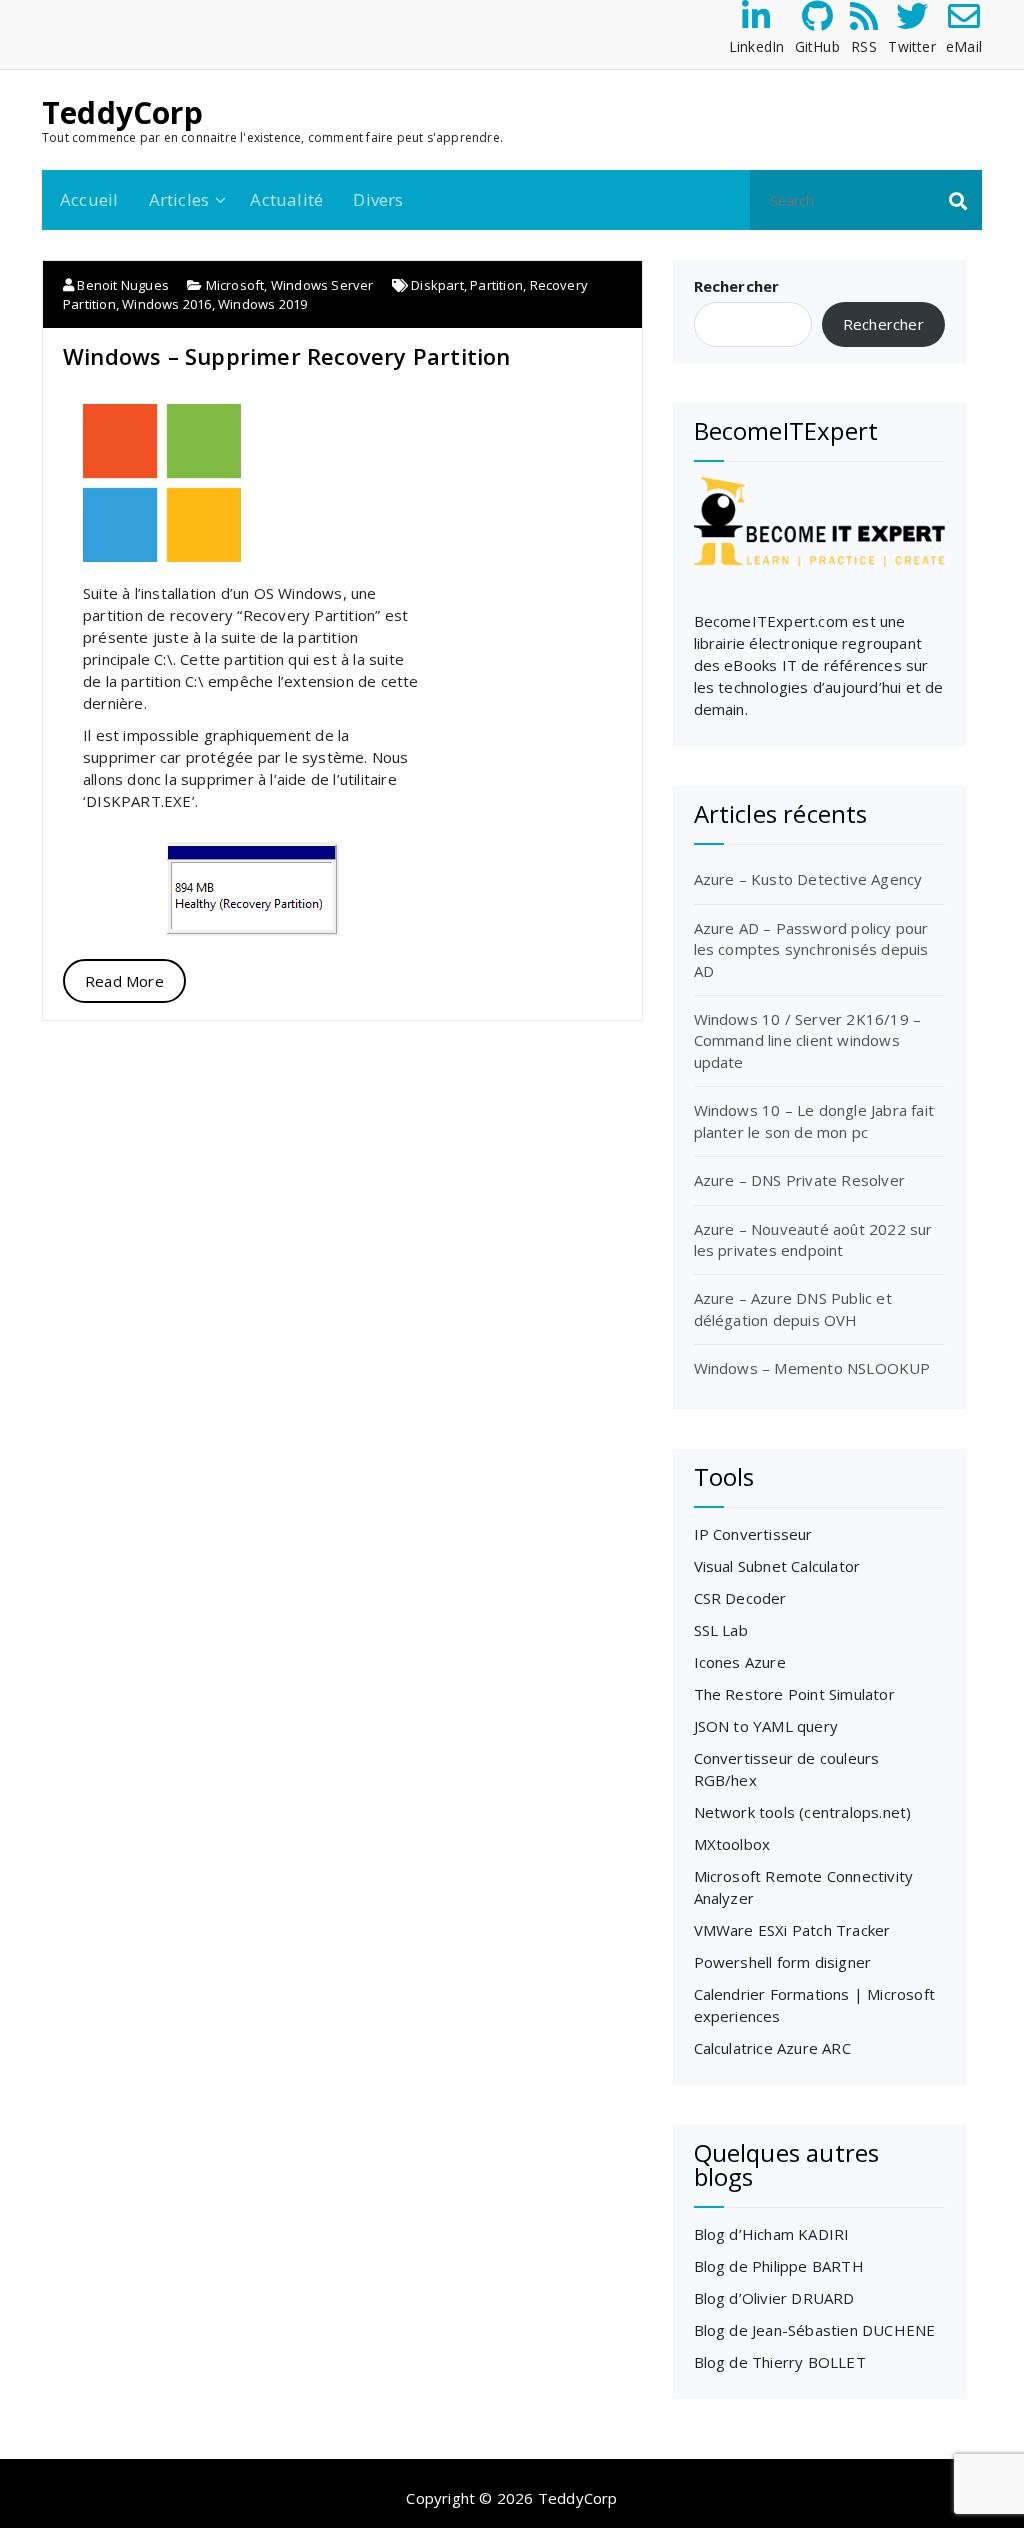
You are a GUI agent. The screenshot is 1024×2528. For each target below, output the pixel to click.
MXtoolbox (732, 1844)
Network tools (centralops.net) (803, 1812)
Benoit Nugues (121, 285)
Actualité (286, 199)
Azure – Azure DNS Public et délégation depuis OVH (793, 1308)
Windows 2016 (166, 304)
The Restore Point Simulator (794, 1694)
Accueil (89, 199)
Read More (124, 981)
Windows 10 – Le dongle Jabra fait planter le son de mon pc (814, 1120)
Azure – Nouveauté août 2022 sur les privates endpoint (813, 1239)
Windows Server (322, 285)
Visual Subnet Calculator (777, 1566)
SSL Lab (721, 1630)
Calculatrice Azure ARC (772, 2048)
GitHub (817, 46)
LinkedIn (757, 46)
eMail (964, 46)
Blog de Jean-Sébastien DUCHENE (815, 2330)
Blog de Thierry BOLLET (780, 2362)
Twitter (911, 46)
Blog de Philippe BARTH (779, 2266)
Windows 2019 (262, 304)
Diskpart (437, 285)
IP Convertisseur (753, 1534)
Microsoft (235, 285)
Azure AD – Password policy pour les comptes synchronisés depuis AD (811, 949)
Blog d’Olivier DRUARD (774, 2298)
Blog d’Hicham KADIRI (772, 2234)
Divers (378, 199)
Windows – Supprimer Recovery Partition (287, 356)
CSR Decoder (740, 1598)
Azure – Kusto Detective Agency (808, 879)
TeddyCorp (122, 113)
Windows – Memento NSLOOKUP (812, 1368)
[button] (958, 200)
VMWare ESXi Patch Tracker (792, 1930)
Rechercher (737, 286)
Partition (496, 285)
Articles (179, 199)
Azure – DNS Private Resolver (800, 1180)
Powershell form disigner (783, 1962)
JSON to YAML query (766, 1726)
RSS (864, 46)
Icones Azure (740, 1662)
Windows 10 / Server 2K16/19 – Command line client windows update (808, 1040)
